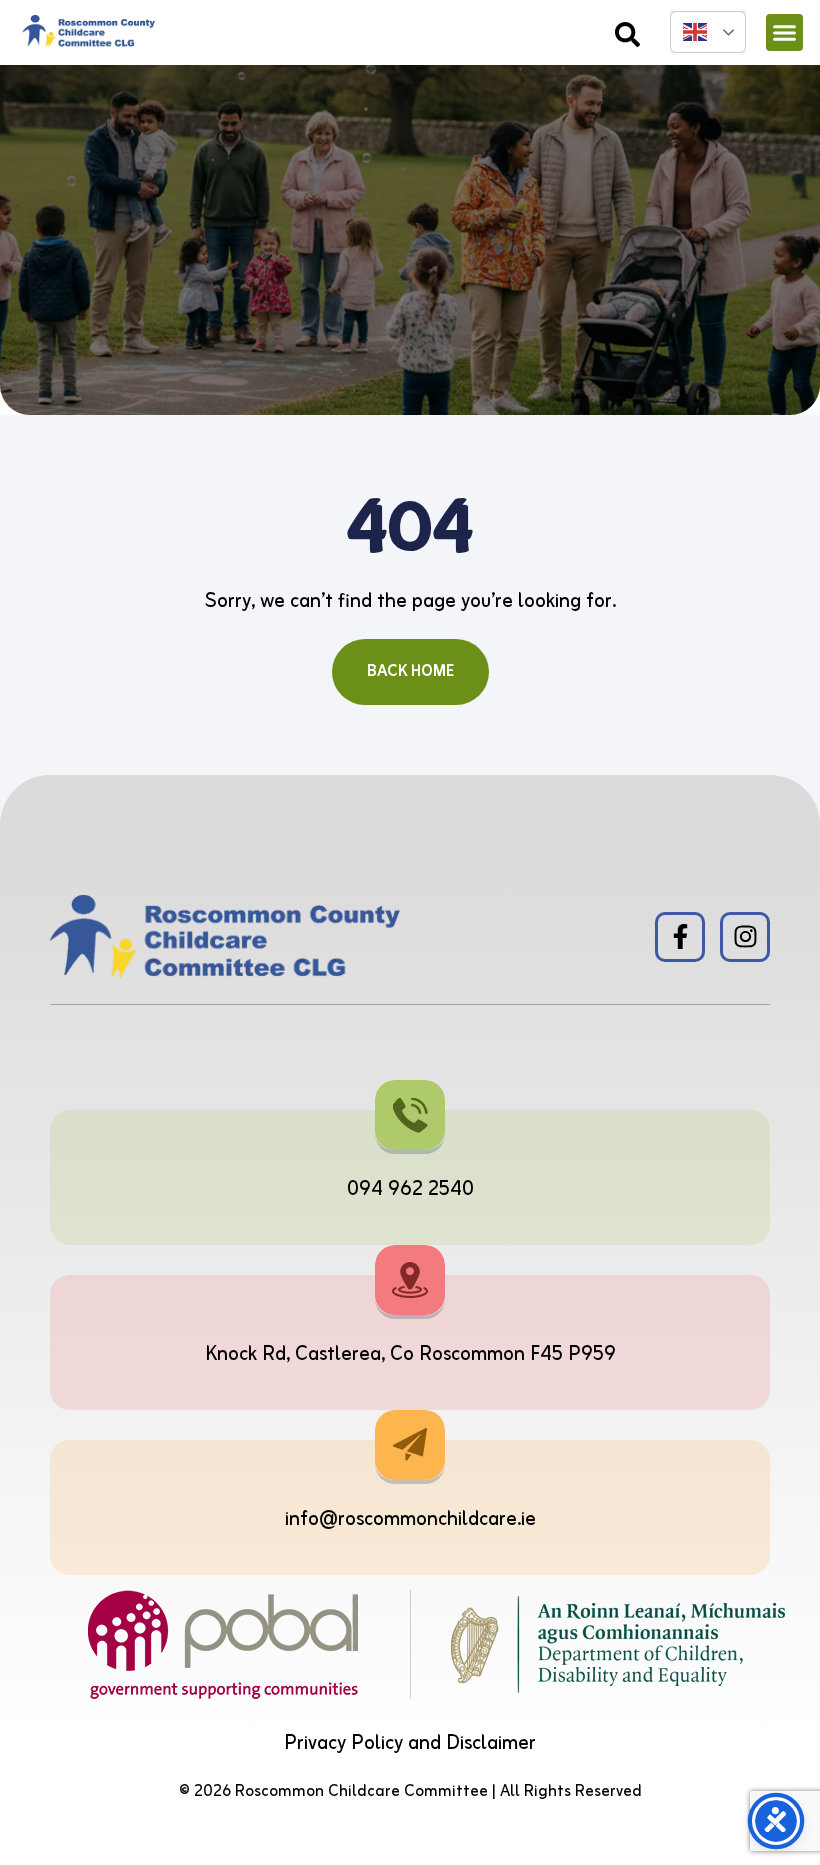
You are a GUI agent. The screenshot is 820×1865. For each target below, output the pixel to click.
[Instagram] (745, 937)
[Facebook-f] (680, 937)
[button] (785, 33)
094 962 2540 (410, 1189)
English (708, 32)
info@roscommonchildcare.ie (410, 1519)
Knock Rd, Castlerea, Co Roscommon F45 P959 (410, 1354)
